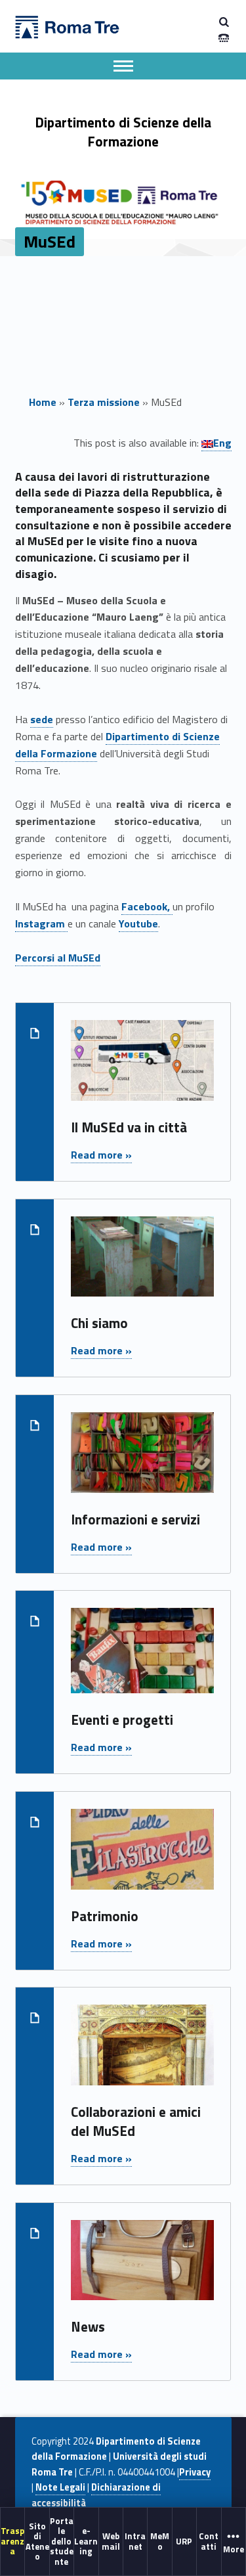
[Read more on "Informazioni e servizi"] (142, 1459)
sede (42, 719)
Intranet (135, 2541)
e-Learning (86, 2541)
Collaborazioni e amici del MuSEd (136, 2121)
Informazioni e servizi (135, 1519)
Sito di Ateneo (37, 2541)
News (88, 2326)
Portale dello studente (62, 2541)
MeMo (160, 2541)
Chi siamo (99, 1323)
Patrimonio (105, 1916)
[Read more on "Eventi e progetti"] (142, 1658)
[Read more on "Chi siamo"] (142, 1264)
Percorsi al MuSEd (58, 958)
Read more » (101, 1155)
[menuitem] (13, 2541)
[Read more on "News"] (142, 2267)
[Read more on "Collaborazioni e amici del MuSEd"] (142, 2053)
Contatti (209, 2541)
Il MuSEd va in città (129, 1127)
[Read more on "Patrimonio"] (142, 1856)
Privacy (195, 2472)
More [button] (234, 2549)
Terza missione (104, 402)
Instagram (41, 923)
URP (184, 2541)
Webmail (111, 2541)
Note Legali (60, 2487)
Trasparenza (12, 2541)
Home (43, 402)
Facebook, (147, 906)
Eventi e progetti (122, 1720)
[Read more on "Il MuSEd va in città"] (142, 1068)
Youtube (138, 923)
